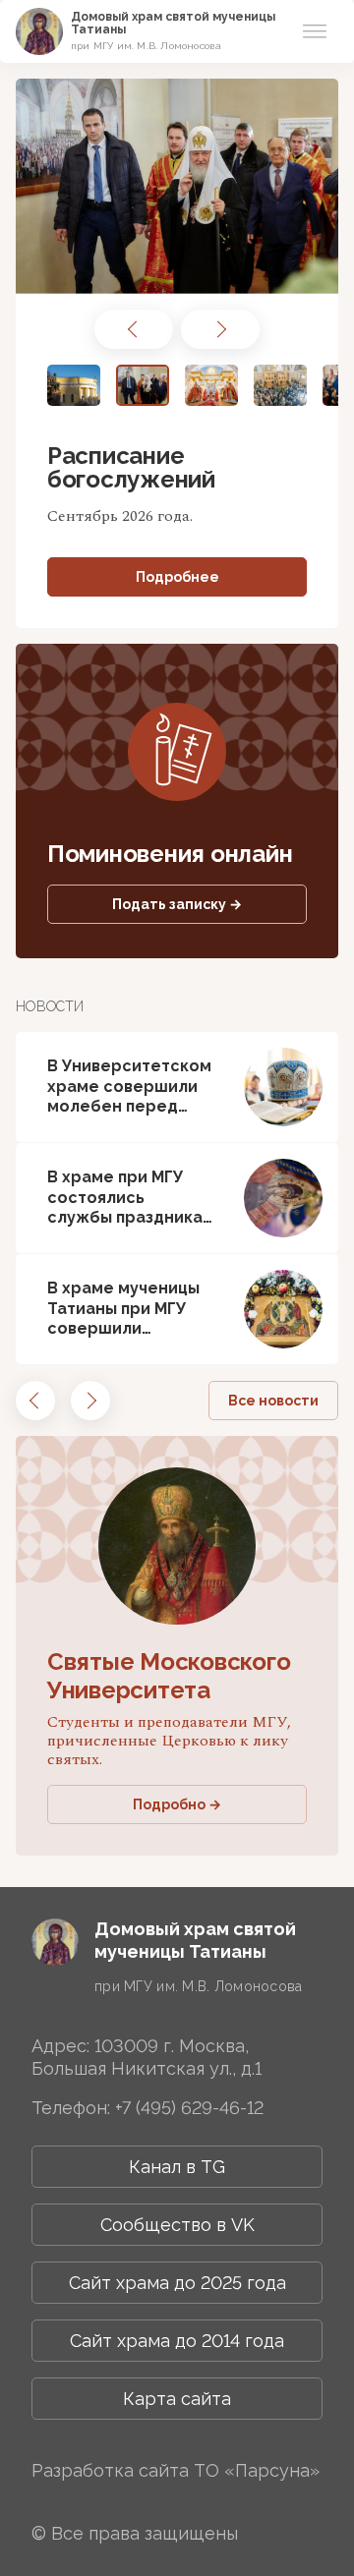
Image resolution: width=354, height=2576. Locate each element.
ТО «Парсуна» (257, 2470)
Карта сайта (177, 2399)
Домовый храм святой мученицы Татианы (173, 23)
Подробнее (177, 577)
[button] (134, 329)
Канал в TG (177, 2167)
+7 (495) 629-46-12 (189, 2108)
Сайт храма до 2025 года (177, 2283)
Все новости (273, 1401)
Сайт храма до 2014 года (177, 2341)
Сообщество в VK (177, 2225)
